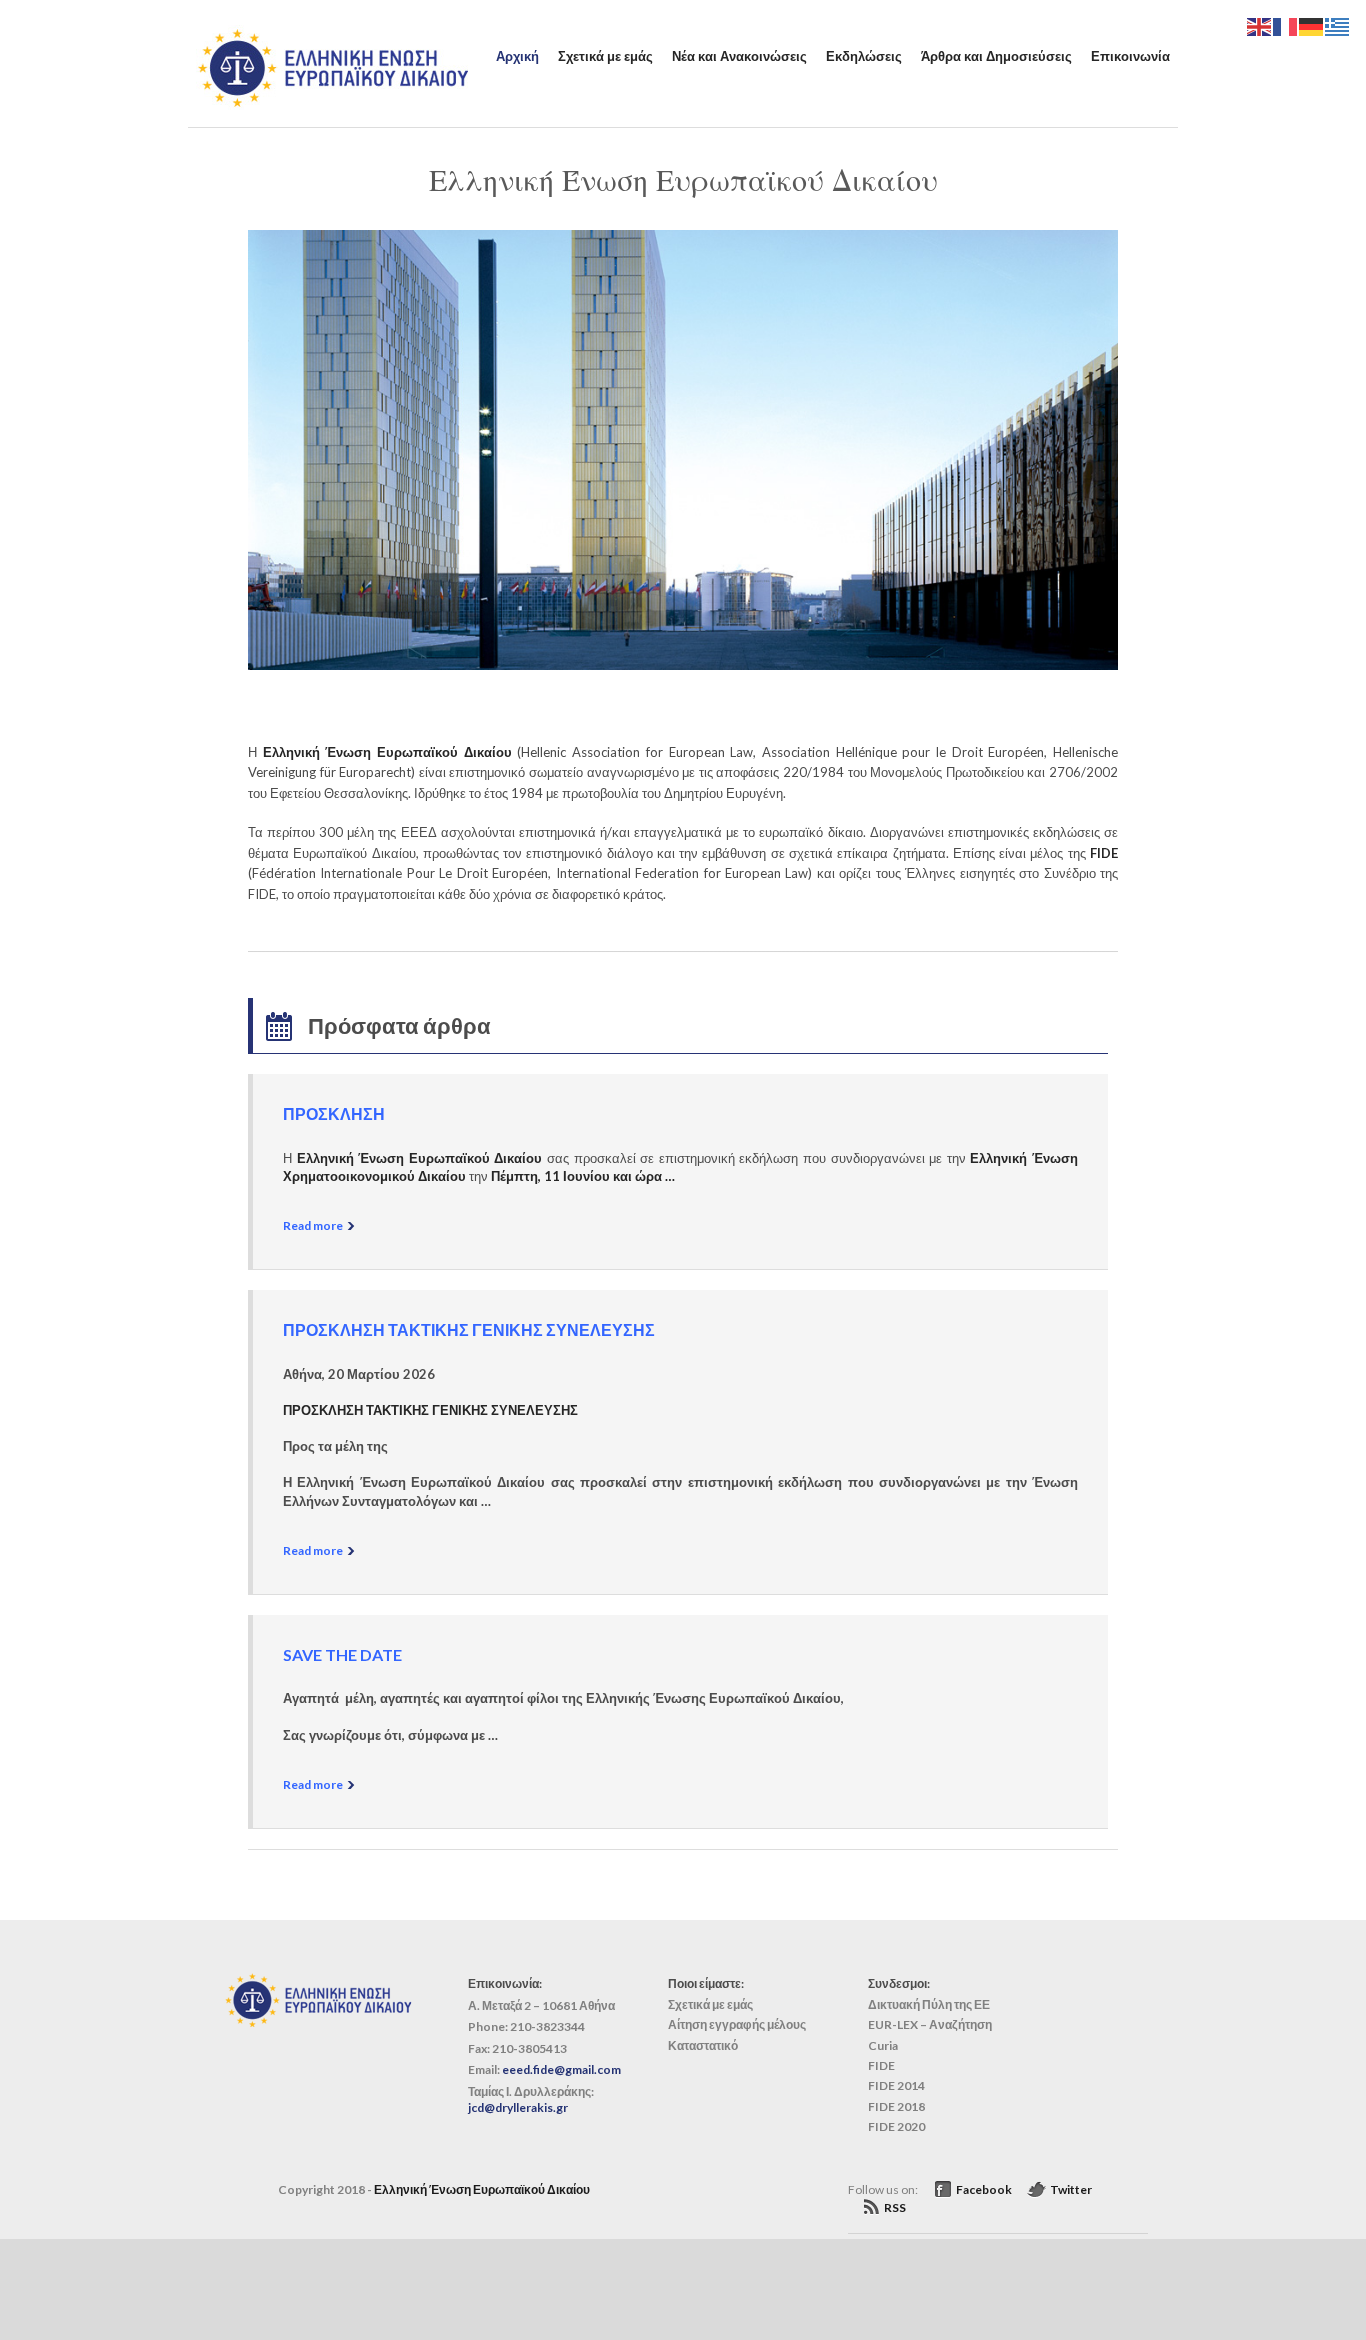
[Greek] (1338, 25)
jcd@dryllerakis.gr (518, 2107)
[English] (1260, 25)
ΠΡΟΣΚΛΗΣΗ (334, 1113)
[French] (1286, 25)
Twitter (1071, 2189)
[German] (1312, 25)
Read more (313, 1225)
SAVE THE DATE (342, 1654)
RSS (895, 2207)
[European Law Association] (333, 105)
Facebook (984, 2189)
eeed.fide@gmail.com (561, 2069)
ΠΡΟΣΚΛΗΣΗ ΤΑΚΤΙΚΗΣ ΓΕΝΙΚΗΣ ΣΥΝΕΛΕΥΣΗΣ (469, 1329)
